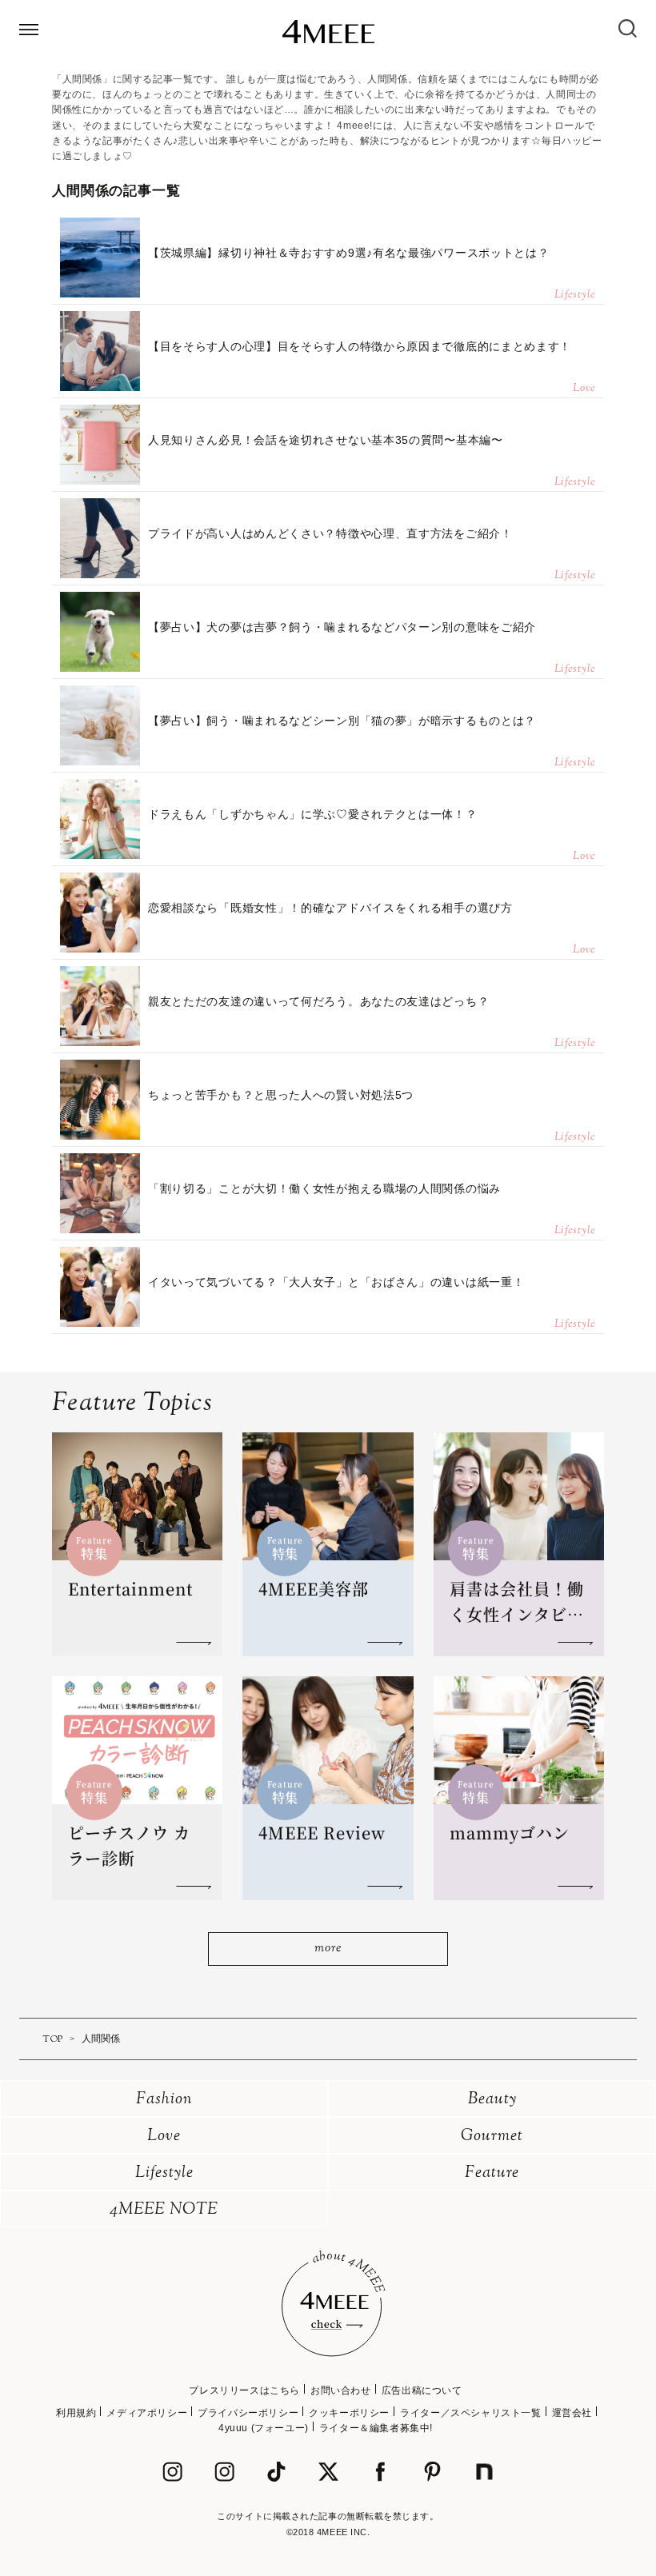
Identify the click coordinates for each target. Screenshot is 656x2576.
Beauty (492, 2100)
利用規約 (76, 2413)
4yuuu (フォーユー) (264, 2428)
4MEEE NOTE (164, 2210)
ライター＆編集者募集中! (376, 2428)
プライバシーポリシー (248, 2413)
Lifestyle (164, 2173)
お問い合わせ (341, 2390)
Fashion (164, 2100)
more (328, 1949)
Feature (492, 2173)
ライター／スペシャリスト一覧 (470, 2413)
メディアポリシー (147, 2413)
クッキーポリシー (349, 2413)
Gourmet (492, 2137)
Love (164, 2137)
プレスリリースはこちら (244, 2390)
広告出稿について (422, 2390)
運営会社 (572, 2413)
